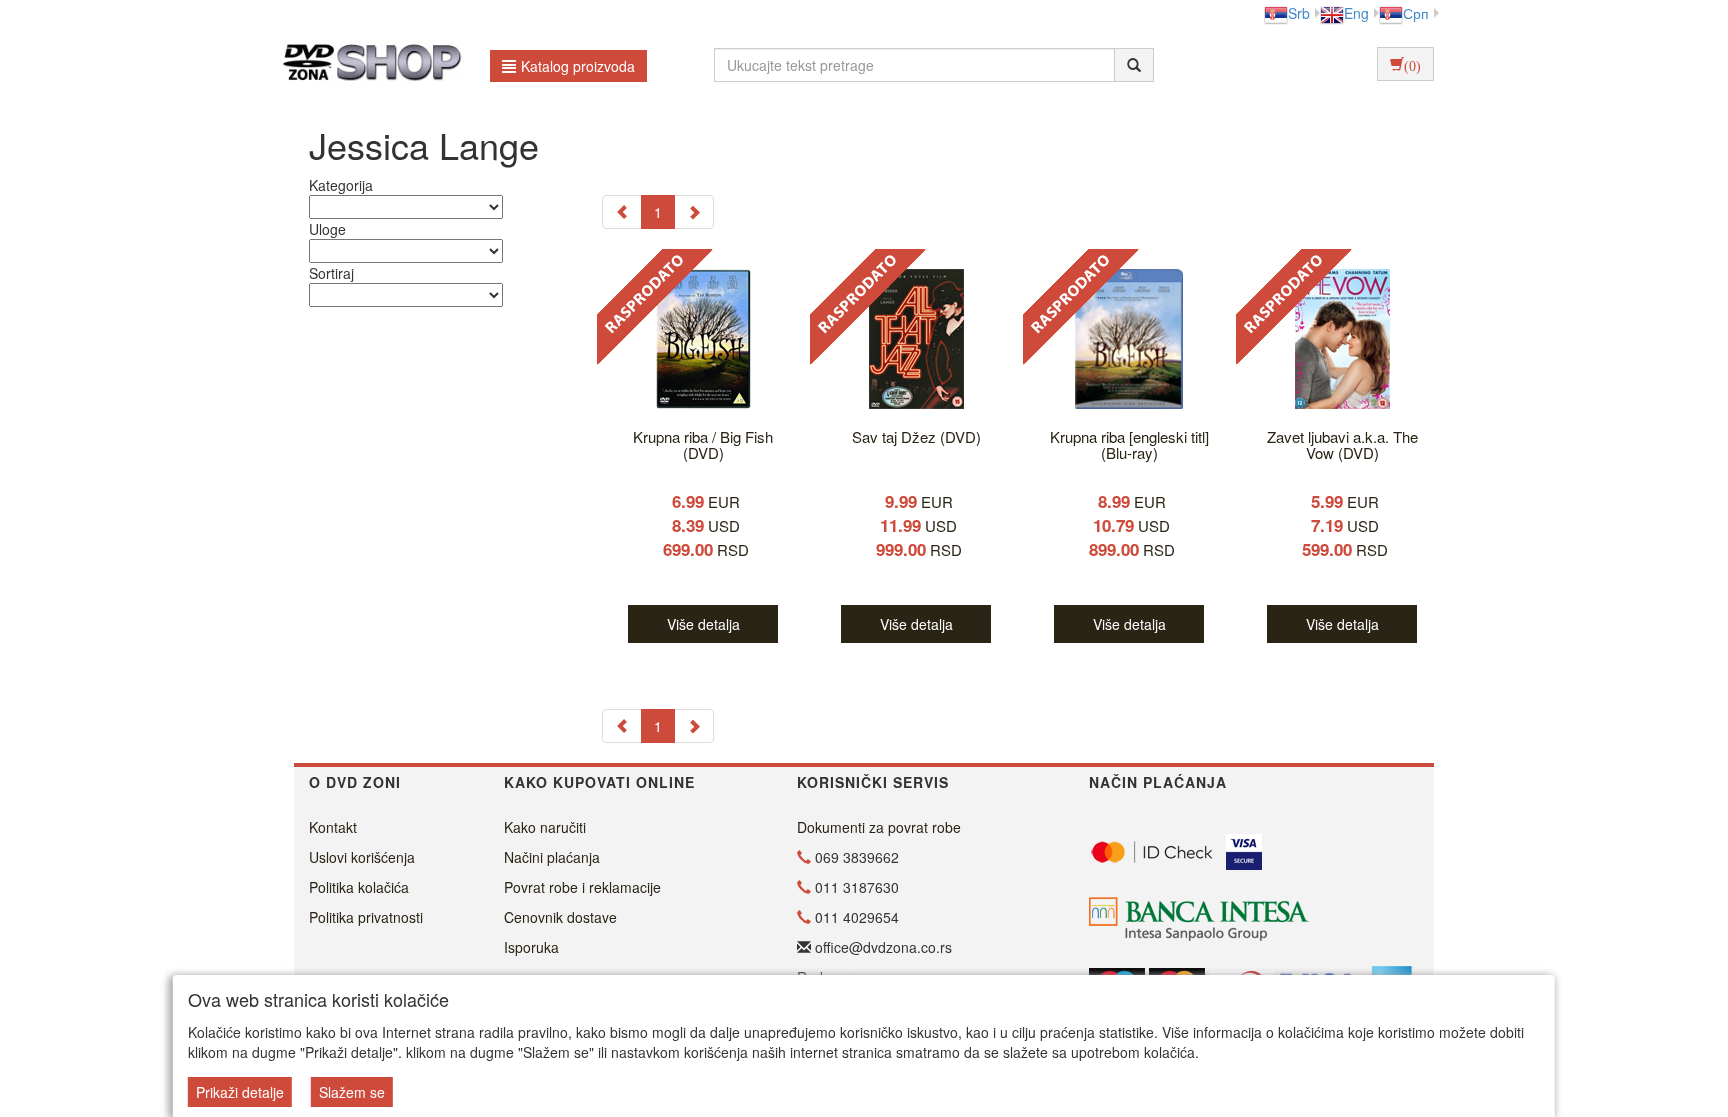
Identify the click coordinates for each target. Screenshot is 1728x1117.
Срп (1416, 13)
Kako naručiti (545, 827)
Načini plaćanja (552, 857)
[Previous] (622, 212)
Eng (1356, 13)
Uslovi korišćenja (362, 857)
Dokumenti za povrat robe (879, 827)
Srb (1299, 13)
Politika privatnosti (366, 917)
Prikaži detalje (240, 1092)
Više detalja (703, 624)
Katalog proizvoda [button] (578, 66)
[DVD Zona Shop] (366, 65)
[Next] (694, 212)
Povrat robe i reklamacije (582, 887)
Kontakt (333, 827)
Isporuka (531, 947)
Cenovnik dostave (560, 917)
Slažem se (352, 1092)
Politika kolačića (359, 887)
